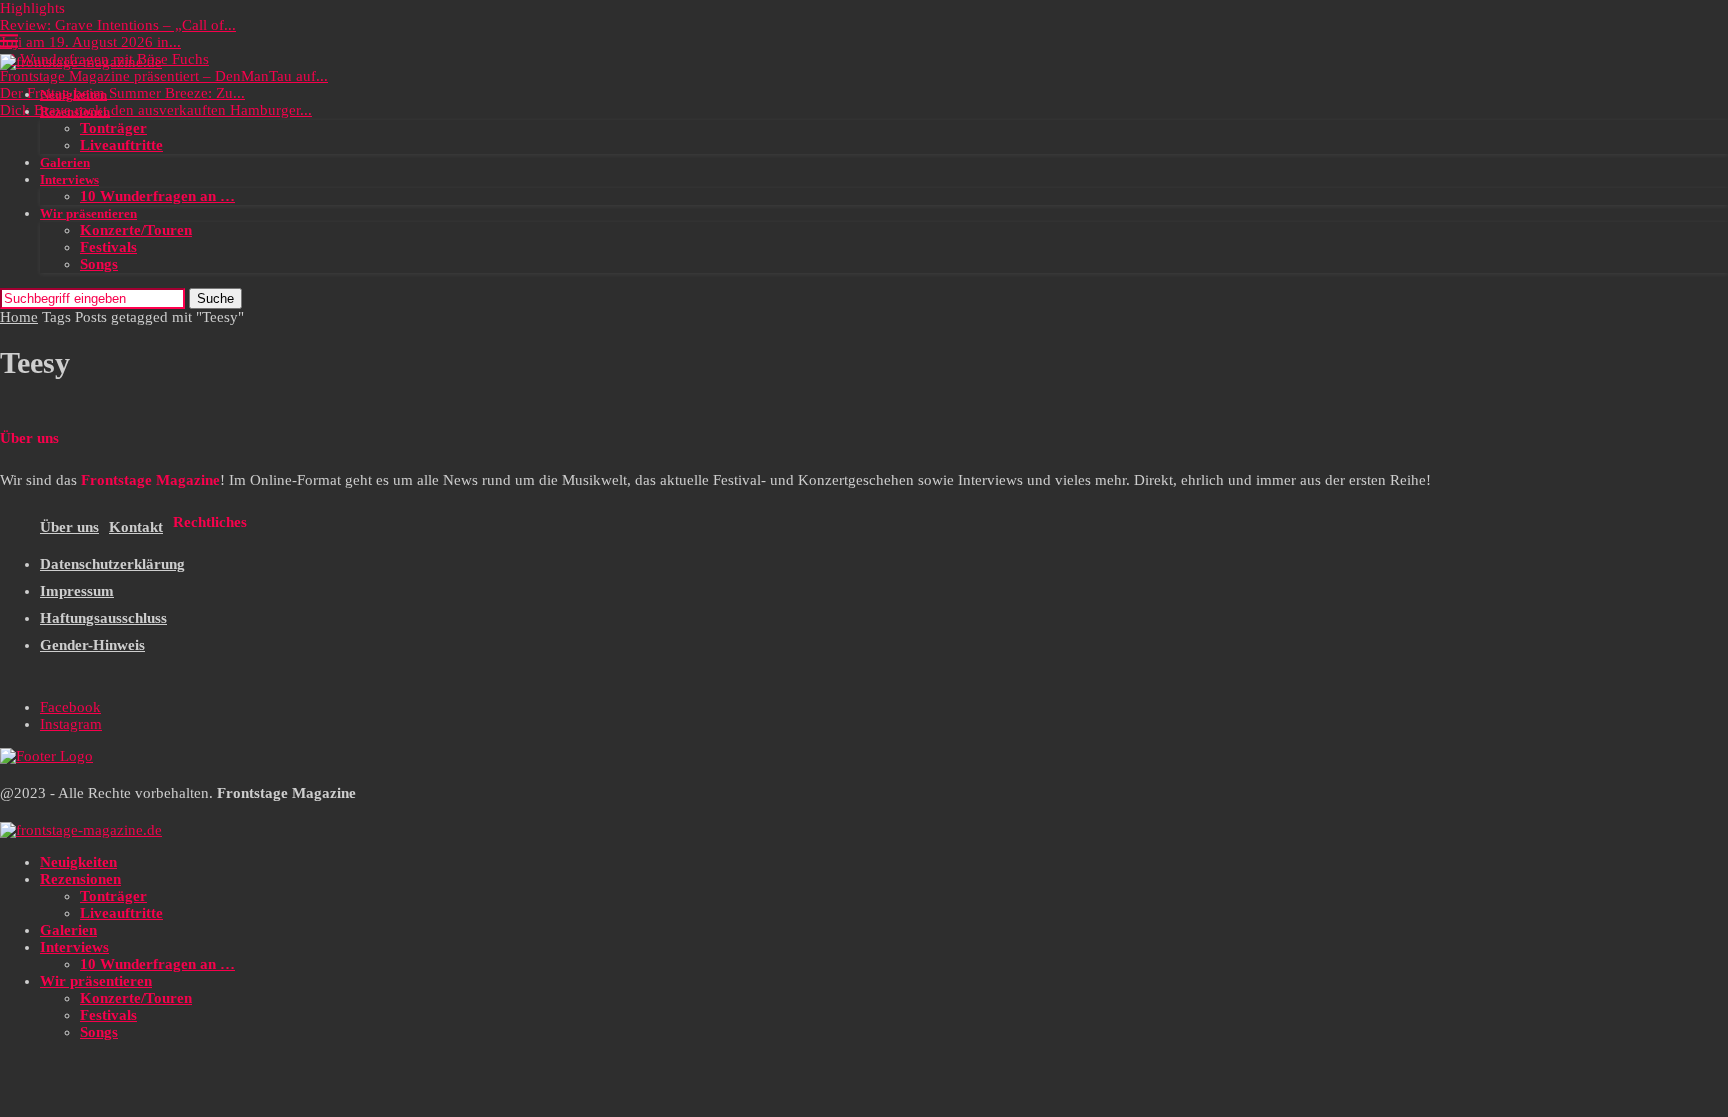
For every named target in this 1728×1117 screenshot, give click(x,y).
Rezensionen (75, 111)
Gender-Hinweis (92, 645)
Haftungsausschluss (103, 618)
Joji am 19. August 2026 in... (90, 42)
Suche (215, 298)
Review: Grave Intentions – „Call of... (118, 25)
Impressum (77, 591)
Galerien (65, 162)
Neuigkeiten (73, 94)
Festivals (108, 247)
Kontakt (136, 527)
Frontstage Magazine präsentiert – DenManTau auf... (164, 76)
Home (19, 317)
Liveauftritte (121, 145)
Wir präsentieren (88, 213)
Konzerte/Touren (136, 230)
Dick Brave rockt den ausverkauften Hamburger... (156, 110)
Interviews (69, 179)
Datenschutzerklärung (112, 564)
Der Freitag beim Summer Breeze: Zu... (122, 93)
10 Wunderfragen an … (157, 196)
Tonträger (113, 128)
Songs (99, 264)
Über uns (69, 527)
